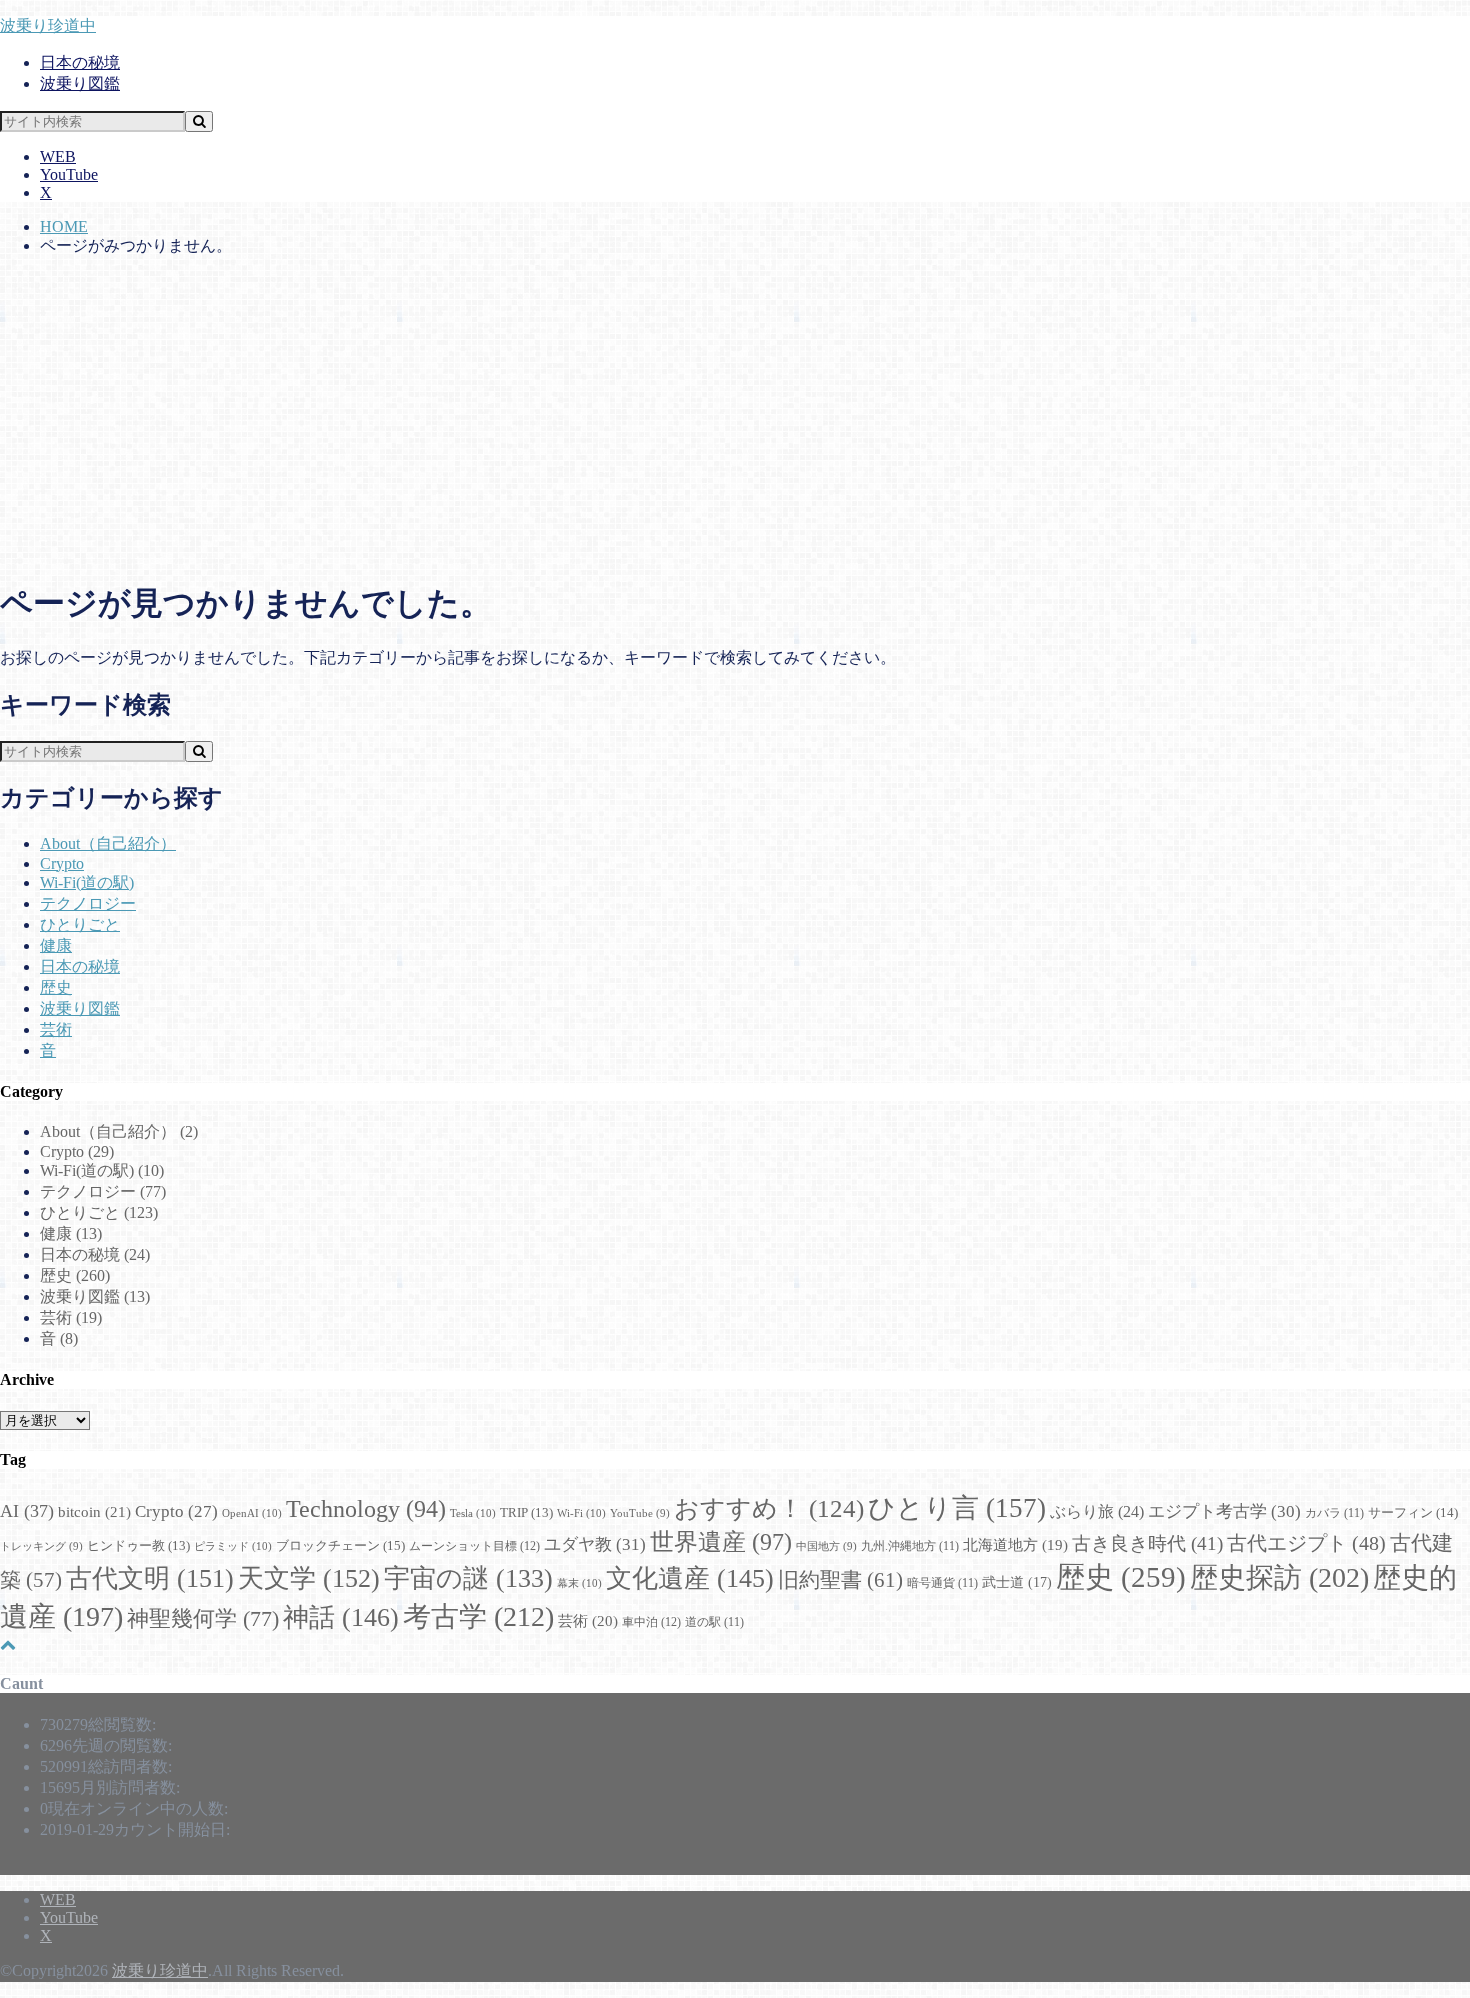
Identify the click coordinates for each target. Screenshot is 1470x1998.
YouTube (69, 174)
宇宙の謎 (468, 1578)
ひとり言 (957, 1508)
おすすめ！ (769, 1508)
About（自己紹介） (108, 843)
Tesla (473, 1513)
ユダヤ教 (595, 1544)
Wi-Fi (581, 1513)
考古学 (478, 1616)
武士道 (1017, 1582)
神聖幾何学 (203, 1618)
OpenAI (252, 1513)
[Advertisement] (735, 421)
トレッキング (41, 1546)
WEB (58, 156)
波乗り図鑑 (80, 83)
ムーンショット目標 (474, 1546)
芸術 (56, 1029)
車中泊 (651, 1622)
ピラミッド (233, 1546)
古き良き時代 (1147, 1543)
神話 (341, 1617)
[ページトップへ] (8, 1644)
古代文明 (150, 1578)
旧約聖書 (840, 1580)
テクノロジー (88, 903)
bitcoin (94, 1511)
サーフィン (1413, 1512)
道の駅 (714, 1622)
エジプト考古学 (1224, 1511)
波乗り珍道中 (48, 25)
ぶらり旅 (1097, 1511)
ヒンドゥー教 (138, 1546)
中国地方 (826, 1546)
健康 (56, 945)
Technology (366, 1509)
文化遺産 (690, 1578)
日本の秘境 (80, 62)
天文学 (309, 1578)
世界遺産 (721, 1542)
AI (27, 1511)
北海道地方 (1015, 1545)
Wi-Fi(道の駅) (87, 882)
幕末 (579, 1583)
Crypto (62, 863)
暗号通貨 (942, 1583)
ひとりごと (80, 924)
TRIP (526, 1513)
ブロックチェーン (340, 1545)
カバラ (1334, 1513)
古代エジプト (1306, 1543)
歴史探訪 (1279, 1577)
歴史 (56, 987)
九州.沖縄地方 (910, 1546)
